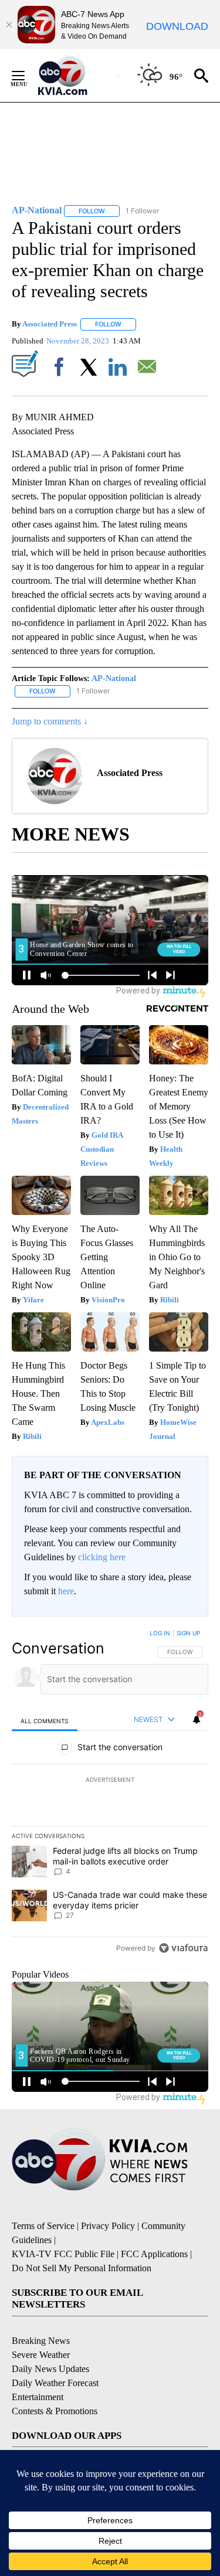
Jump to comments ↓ (50, 721)
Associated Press (50, 324)
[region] (110, 1793)
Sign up (188, 1633)
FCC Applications (154, 2254)
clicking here (102, 1557)
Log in (160, 1633)
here (66, 1591)
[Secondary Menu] (27, 76)
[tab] (45, 1721)
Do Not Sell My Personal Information (82, 2268)
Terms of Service (43, 2226)
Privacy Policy (108, 2226)
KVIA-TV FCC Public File (63, 2254)
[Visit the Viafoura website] (183, 1948)
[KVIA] (75, 76)
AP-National (114, 678)
